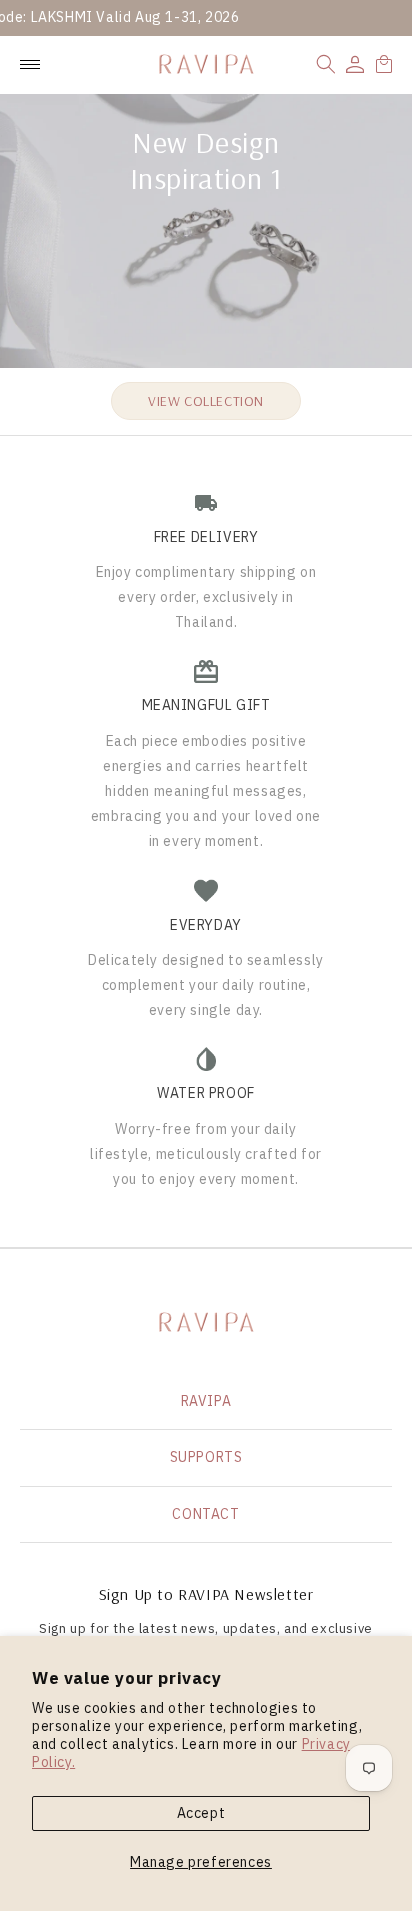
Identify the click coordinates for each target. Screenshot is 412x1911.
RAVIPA (206, 1401)
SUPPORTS (206, 1457)
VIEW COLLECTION (206, 401)
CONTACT (205, 1514)
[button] (326, 64)
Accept (201, 1813)
